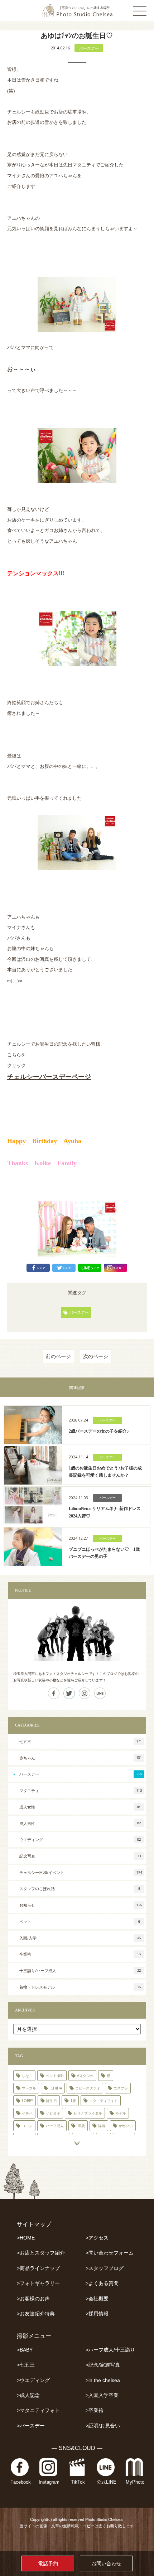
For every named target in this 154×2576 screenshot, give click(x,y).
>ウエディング (33, 2380)
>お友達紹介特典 (36, 2314)
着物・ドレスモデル (80, 1987)
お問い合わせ (106, 2563)
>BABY (25, 2350)
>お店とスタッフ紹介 (41, 2253)
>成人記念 (28, 2395)
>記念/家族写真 (103, 2365)
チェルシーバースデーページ (49, 1076)
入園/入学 (80, 1938)
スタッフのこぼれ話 (80, 1889)
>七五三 (26, 2365)
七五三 (81, 1741)
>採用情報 (97, 2314)
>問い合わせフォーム (110, 2253)
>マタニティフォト (38, 2410)
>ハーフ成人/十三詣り (110, 2350)
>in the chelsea (103, 2380)
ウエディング (80, 1839)
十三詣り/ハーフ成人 (80, 1970)
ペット (80, 1921)
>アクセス (97, 2238)
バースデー (89, 48)
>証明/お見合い (103, 2426)
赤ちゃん (81, 1758)
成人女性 (81, 1807)
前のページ (58, 1356)
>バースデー (31, 2426)
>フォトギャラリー (38, 2283)
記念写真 (80, 1856)
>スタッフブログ (105, 2268)
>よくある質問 (102, 2283)
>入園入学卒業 (102, 2395)
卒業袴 (80, 1954)
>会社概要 (97, 2299)
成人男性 (80, 1823)
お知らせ (81, 1905)
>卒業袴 (95, 2410)
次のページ (96, 1356)
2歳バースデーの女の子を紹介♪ (99, 1431)
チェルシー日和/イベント (81, 1872)
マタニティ (81, 1790)
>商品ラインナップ (38, 2268)
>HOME (26, 2238)
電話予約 (48, 2563)
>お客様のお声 (33, 2299)
